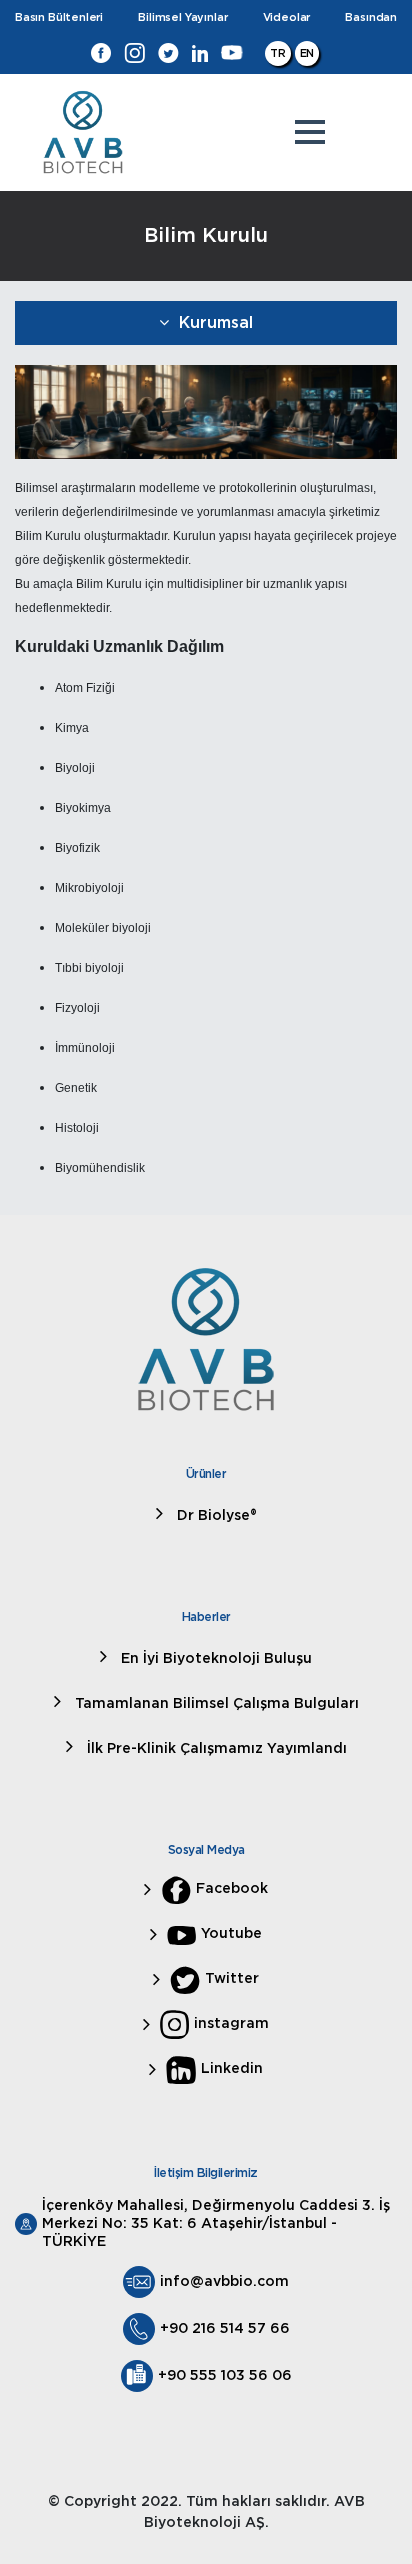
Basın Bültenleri (59, 17)
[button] (310, 132)
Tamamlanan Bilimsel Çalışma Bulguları (215, 1704)
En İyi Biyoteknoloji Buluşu (214, 1659)
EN (307, 53)
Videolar (287, 17)
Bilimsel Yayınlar (182, 17)
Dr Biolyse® (215, 1516)
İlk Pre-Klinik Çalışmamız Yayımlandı (215, 1749)
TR (278, 53)
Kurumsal (216, 323)
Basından (371, 17)
